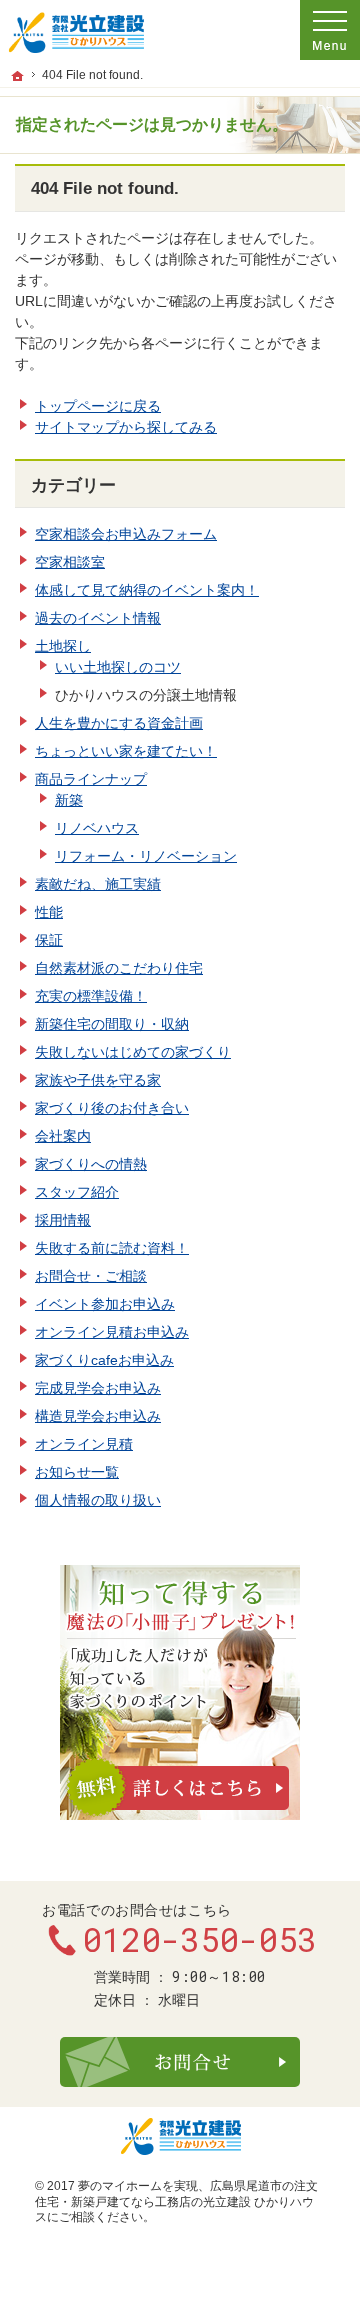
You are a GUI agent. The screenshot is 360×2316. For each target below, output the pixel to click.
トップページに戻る (98, 406)
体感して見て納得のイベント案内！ (147, 590)
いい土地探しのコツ (118, 667)
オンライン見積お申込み (112, 1332)
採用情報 (63, 1220)
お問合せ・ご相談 (91, 1276)
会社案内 (63, 1136)
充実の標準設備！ (91, 996)
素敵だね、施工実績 (98, 884)
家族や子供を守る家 (98, 1080)
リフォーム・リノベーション (146, 856)
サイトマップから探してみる (126, 427)
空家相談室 (70, 562)
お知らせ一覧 (77, 1472)
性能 (49, 912)
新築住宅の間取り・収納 (112, 1024)
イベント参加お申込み (105, 1304)
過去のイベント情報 (98, 618)
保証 (49, 940)
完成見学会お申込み (98, 1388)
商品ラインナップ (91, 779)
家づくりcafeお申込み (104, 1360)
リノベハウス (97, 828)
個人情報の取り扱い (98, 1500)
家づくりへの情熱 (91, 1164)
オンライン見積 (84, 1444)
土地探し (63, 646)
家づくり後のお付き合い (112, 1108)
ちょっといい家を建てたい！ (126, 751)
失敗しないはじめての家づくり (133, 1052)
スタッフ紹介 (77, 1192)
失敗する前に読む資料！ (112, 1248)
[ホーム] (18, 76)
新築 (69, 800)
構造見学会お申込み (98, 1416)
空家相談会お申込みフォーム (126, 534)
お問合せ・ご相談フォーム (180, 2062)
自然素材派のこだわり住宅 (119, 968)
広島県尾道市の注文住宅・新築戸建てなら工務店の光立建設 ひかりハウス (176, 2201)
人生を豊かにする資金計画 (119, 723)
